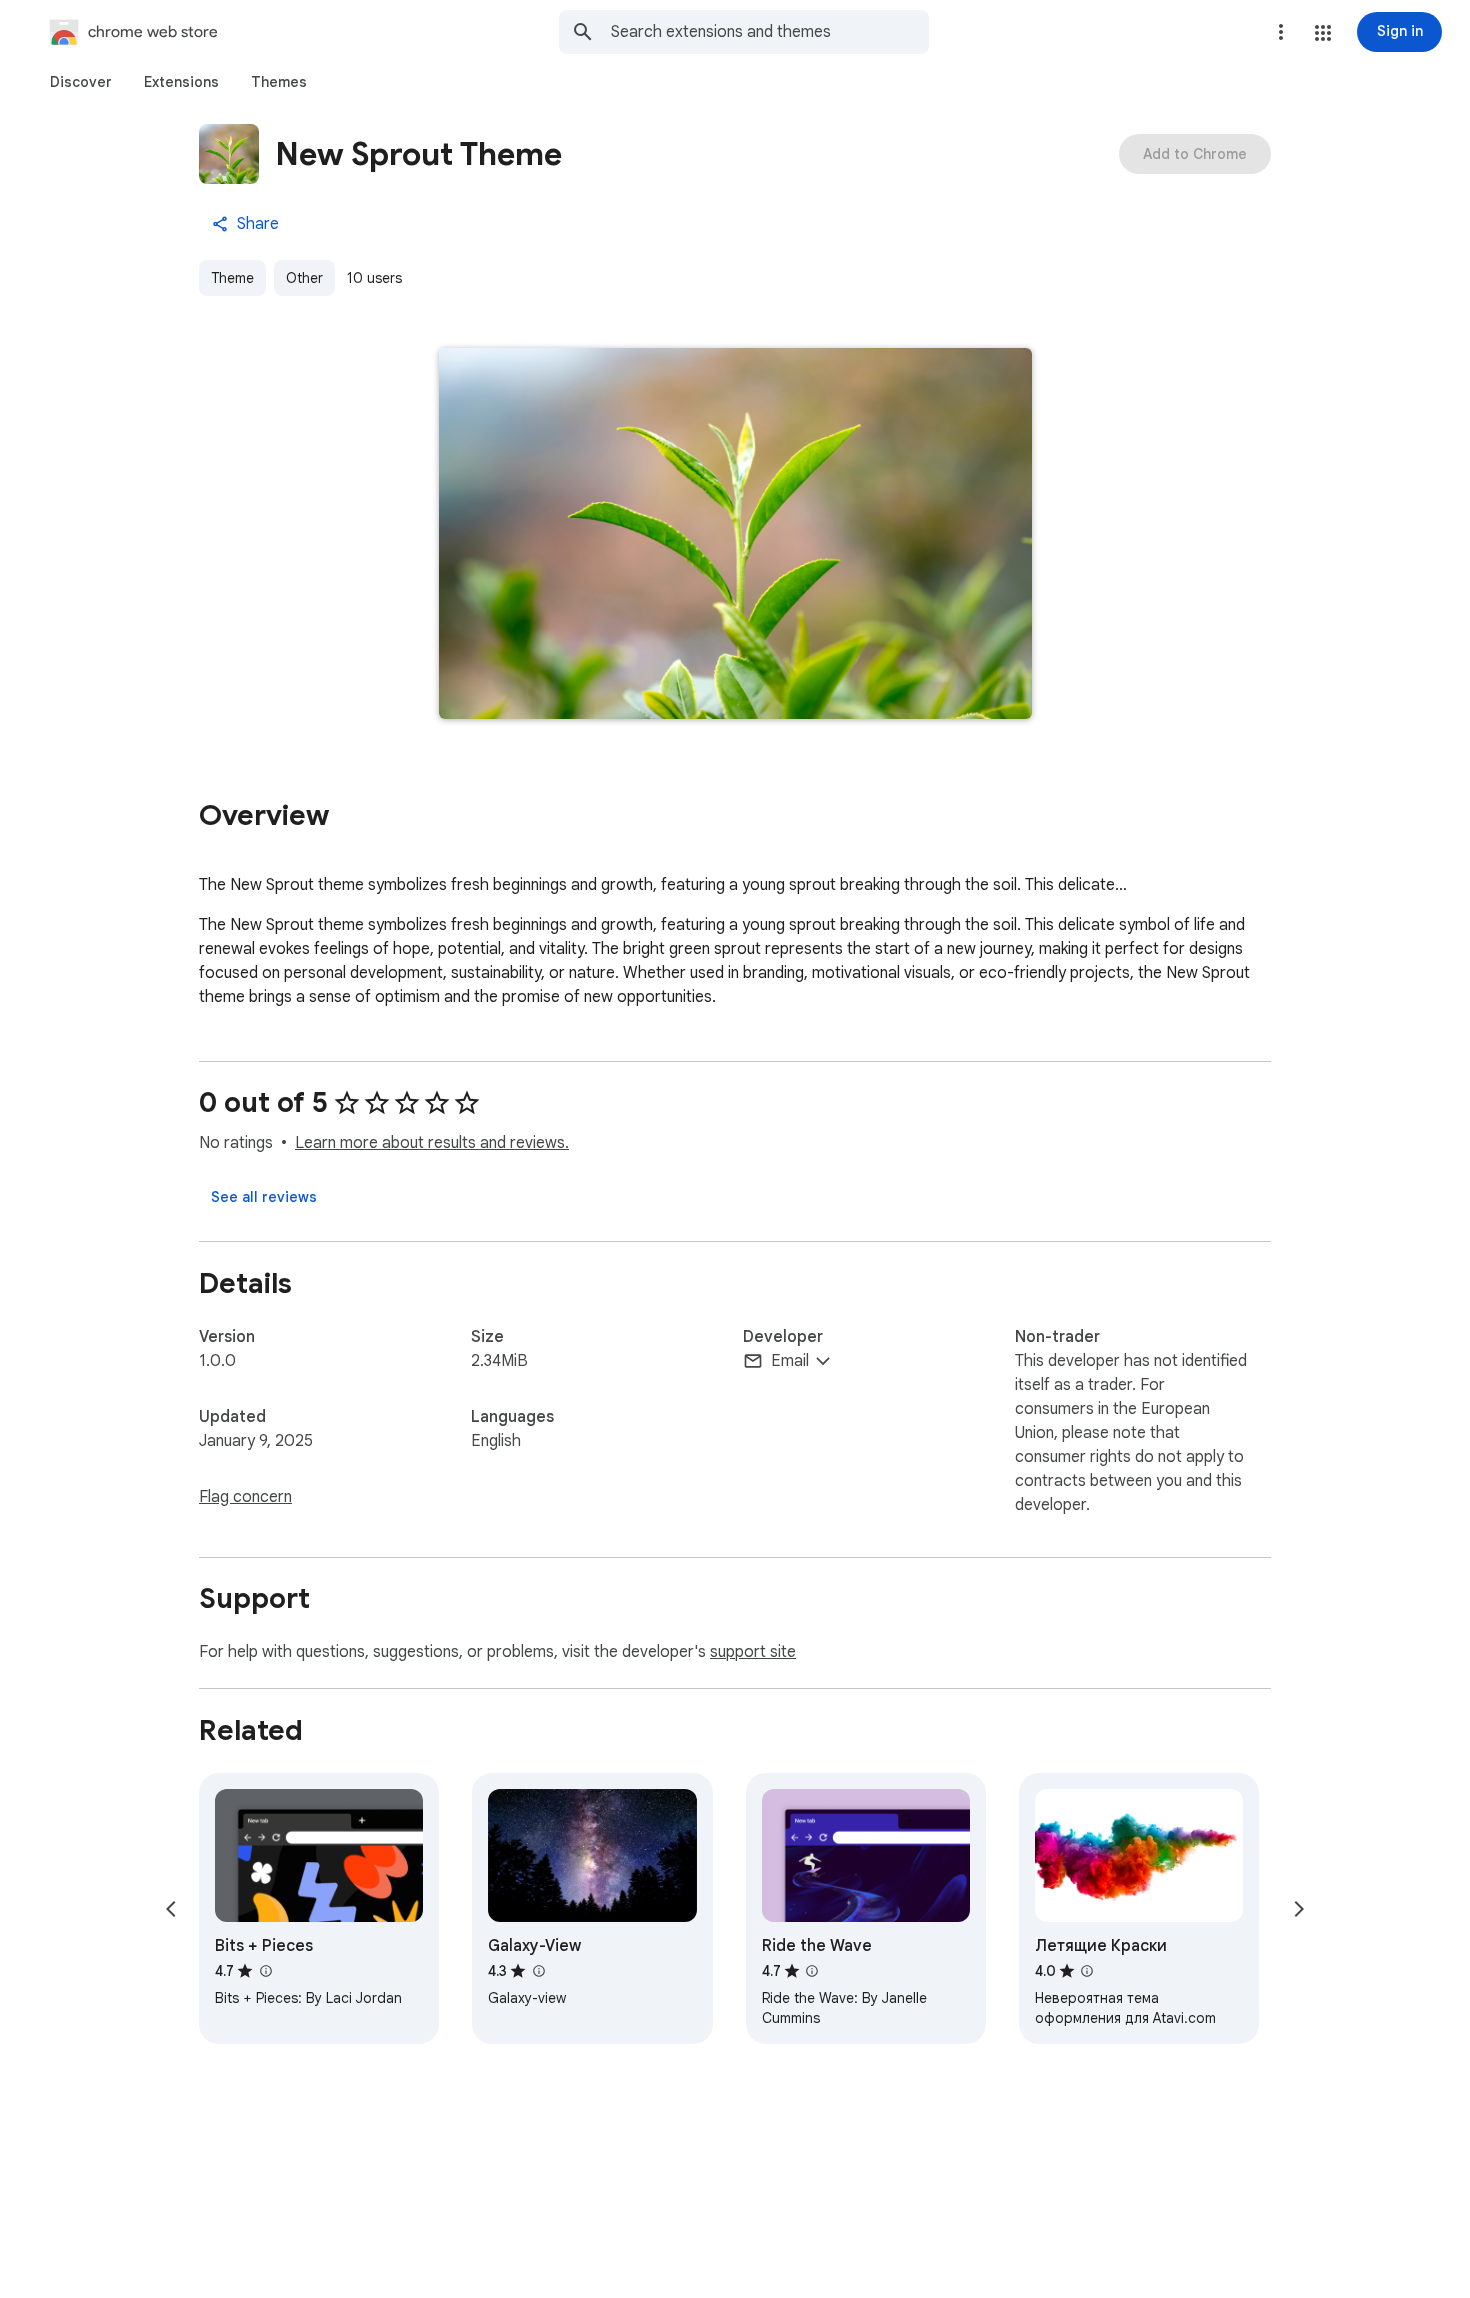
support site (753, 1652)
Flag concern (245, 1497)
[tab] (81, 82)
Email (790, 1361)
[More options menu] (1281, 32)
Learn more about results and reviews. (432, 1143)
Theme (232, 278)
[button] (1323, 33)
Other (304, 278)
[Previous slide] (171, 1909)
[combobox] (770, 32)
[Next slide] (1299, 1909)
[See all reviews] (264, 1197)
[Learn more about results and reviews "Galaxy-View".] (538, 1971)
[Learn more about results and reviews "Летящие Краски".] (1087, 1971)
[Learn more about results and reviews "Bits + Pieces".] (265, 1971)
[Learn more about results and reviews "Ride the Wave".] (812, 1971)
